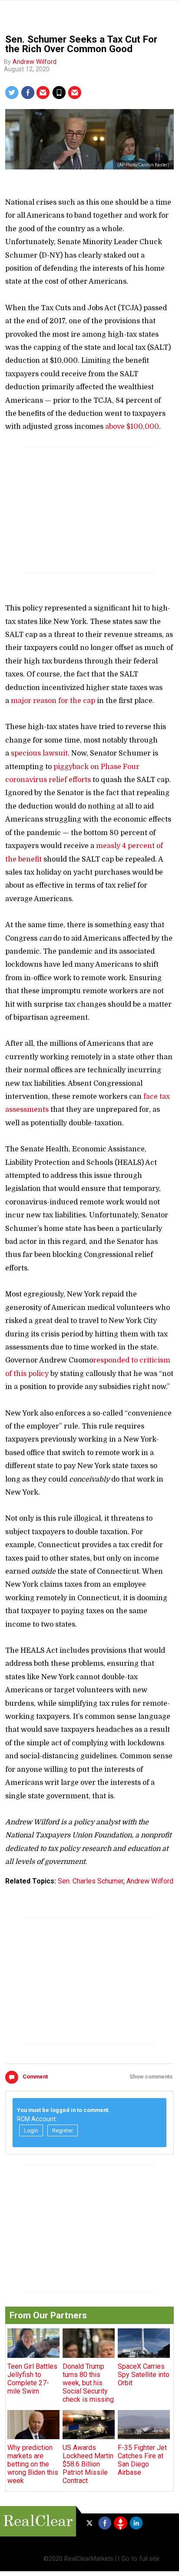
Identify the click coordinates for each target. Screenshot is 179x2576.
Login (31, 2130)
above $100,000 (132, 427)
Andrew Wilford (35, 62)
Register (63, 2130)
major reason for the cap (53, 701)
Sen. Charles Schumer (91, 1881)
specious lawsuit (39, 753)
